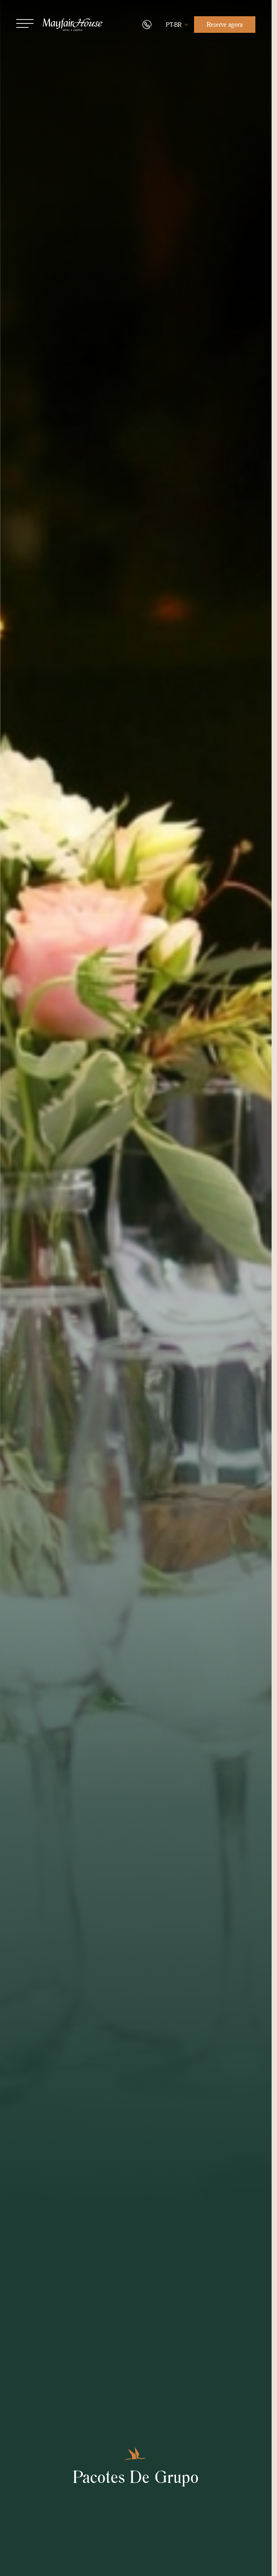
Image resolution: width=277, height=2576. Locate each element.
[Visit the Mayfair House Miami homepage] (73, 25)
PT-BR (174, 25)
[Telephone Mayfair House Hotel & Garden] (147, 25)
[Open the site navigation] (25, 23)
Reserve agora (225, 24)
